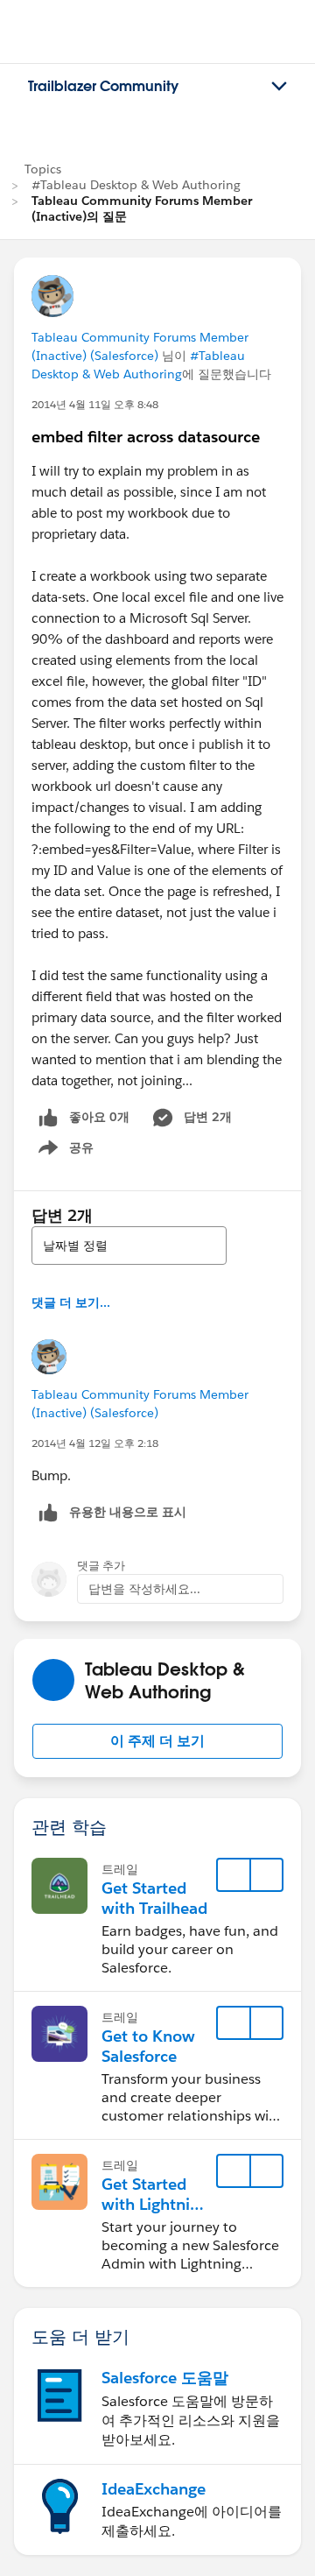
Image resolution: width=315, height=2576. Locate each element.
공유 (63, 1151)
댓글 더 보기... (71, 1302)
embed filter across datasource (146, 437)
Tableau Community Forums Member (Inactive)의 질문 (142, 208)
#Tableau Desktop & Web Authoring (136, 185)
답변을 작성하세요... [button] (144, 1589)
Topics (43, 169)
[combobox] (129, 1246)
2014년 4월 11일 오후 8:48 (95, 404)
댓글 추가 (101, 1566)
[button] (157, 1741)
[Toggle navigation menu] (279, 87)
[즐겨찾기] (234, 1875)
